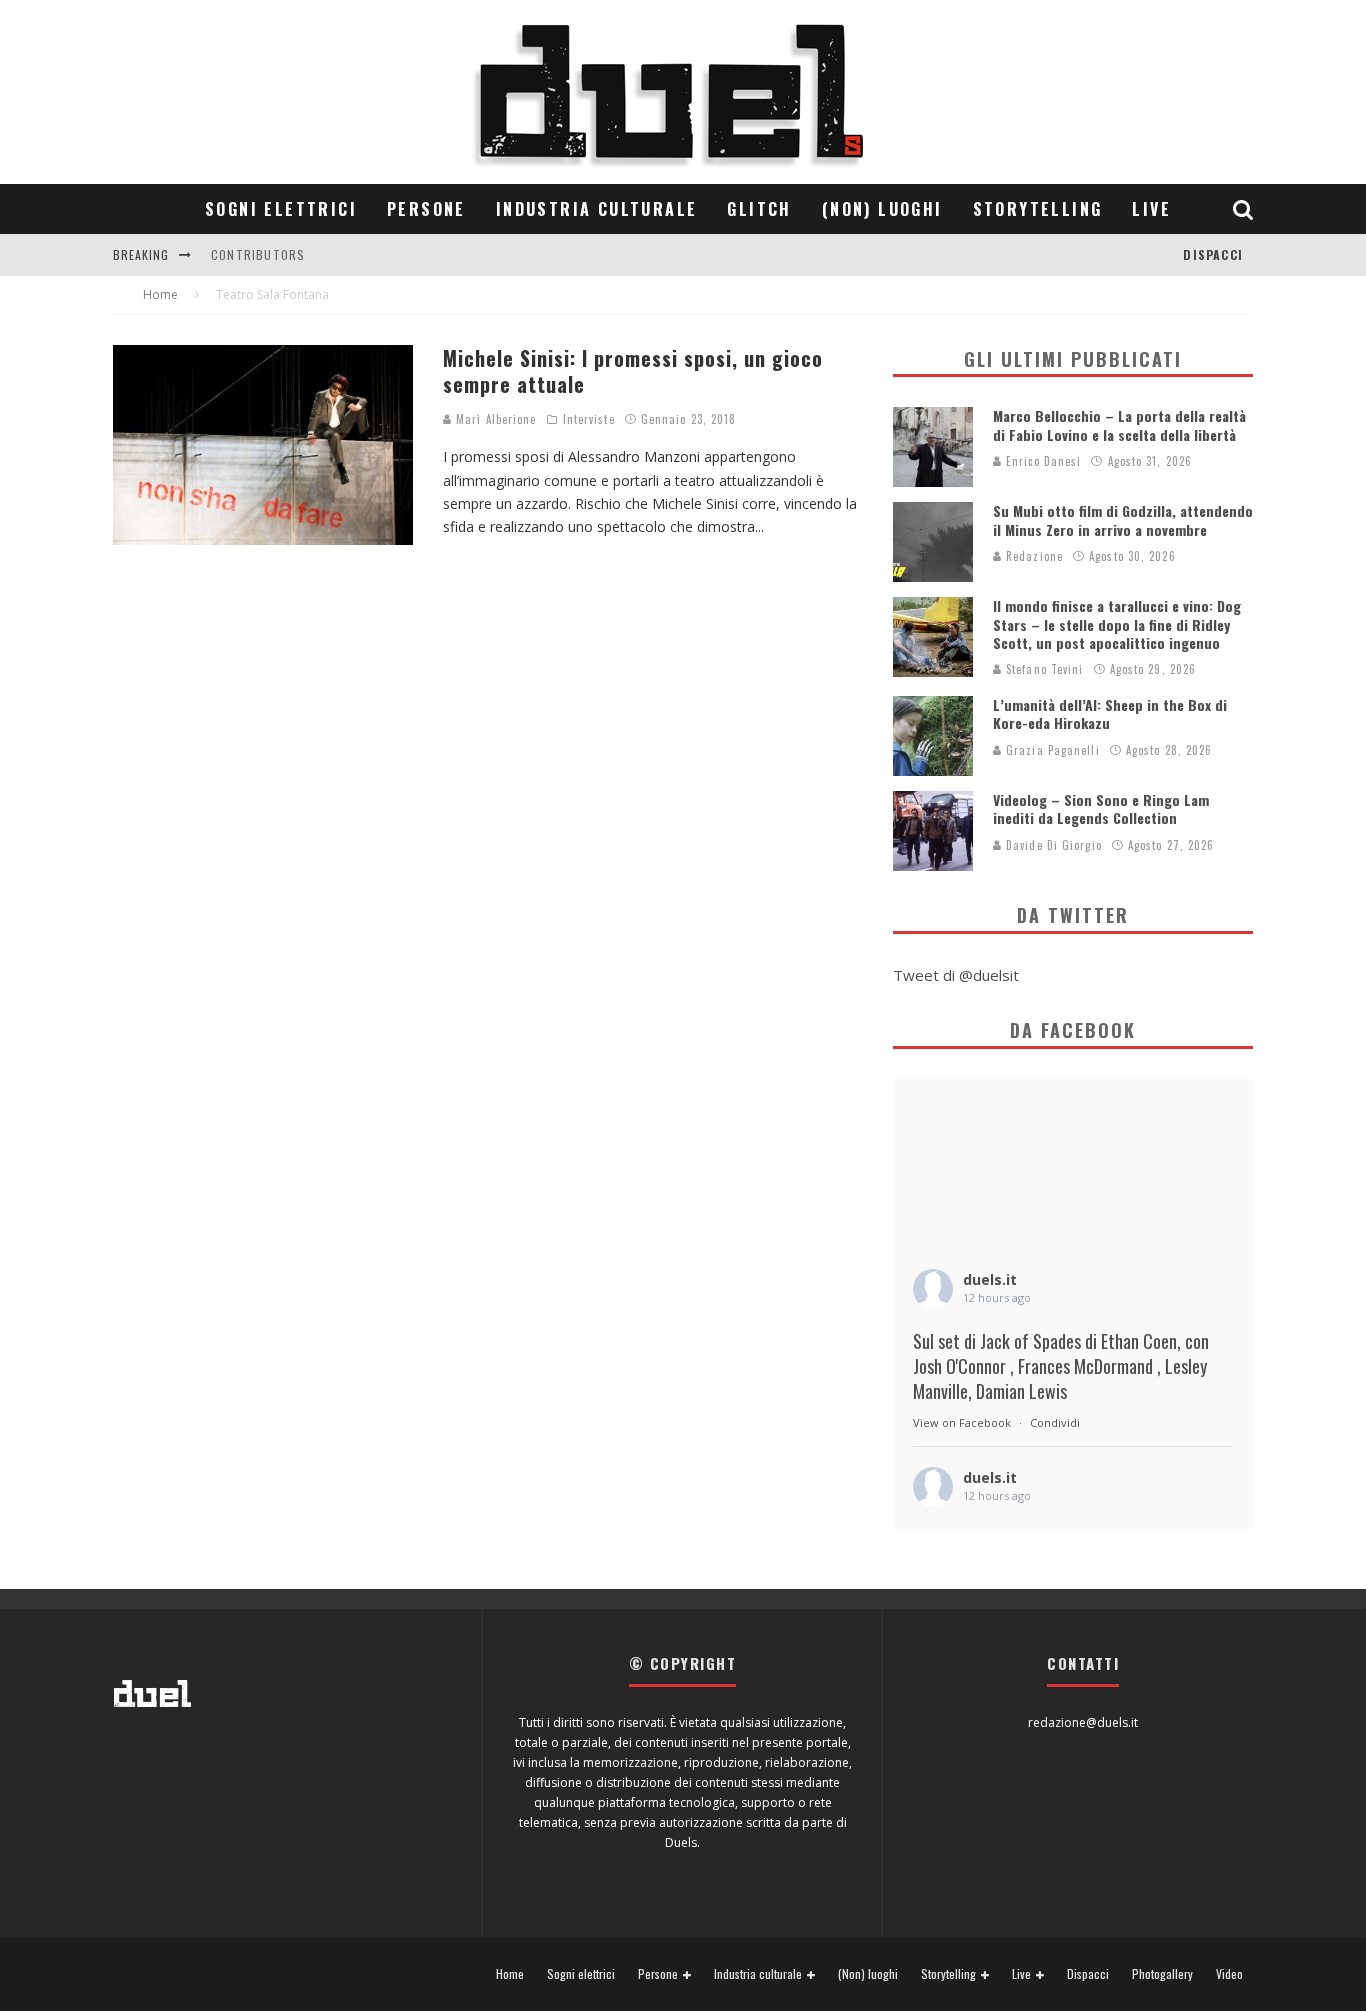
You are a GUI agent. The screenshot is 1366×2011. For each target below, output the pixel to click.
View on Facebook (962, 1422)
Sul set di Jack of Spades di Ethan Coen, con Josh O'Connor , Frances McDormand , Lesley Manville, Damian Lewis (1061, 1366)
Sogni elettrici (281, 209)
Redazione (1032, 556)
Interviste (589, 419)
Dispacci (1213, 254)
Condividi (1055, 1422)
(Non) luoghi (882, 209)
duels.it (990, 1279)
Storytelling (1038, 209)
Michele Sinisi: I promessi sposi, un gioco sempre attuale (633, 371)
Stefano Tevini (1043, 669)
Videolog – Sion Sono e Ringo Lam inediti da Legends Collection (1101, 808)
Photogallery (1162, 1974)
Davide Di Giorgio (1052, 845)
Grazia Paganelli (1051, 750)
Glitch (759, 209)
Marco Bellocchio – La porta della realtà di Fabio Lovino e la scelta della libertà (1119, 424)
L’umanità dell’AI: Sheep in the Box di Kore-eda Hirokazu (1110, 713)
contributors (258, 254)
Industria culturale (597, 209)
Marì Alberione (494, 419)
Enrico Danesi (1041, 461)
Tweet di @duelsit (956, 975)
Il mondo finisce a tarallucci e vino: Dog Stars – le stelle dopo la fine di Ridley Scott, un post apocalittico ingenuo (1117, 623)
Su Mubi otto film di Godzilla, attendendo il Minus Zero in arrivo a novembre (1123, 519)
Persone (426, 209)
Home (510, 1974)
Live (1151, 209)
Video (1229, 1974)
